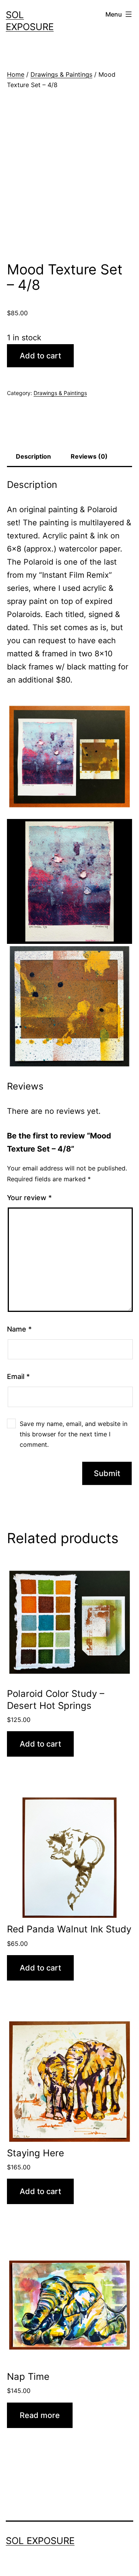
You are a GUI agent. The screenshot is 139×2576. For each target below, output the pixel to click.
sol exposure (40, 2541)
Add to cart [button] (40, 1744)
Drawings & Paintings (61, 74)
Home (16, 74)
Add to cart (40, 356)
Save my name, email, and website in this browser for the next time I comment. (74, 1434)
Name (19, 1329)
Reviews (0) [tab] (89, 456)
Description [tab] (33, 456)
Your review (29, 1198)
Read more (40, 2415)
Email (18, 1376)
